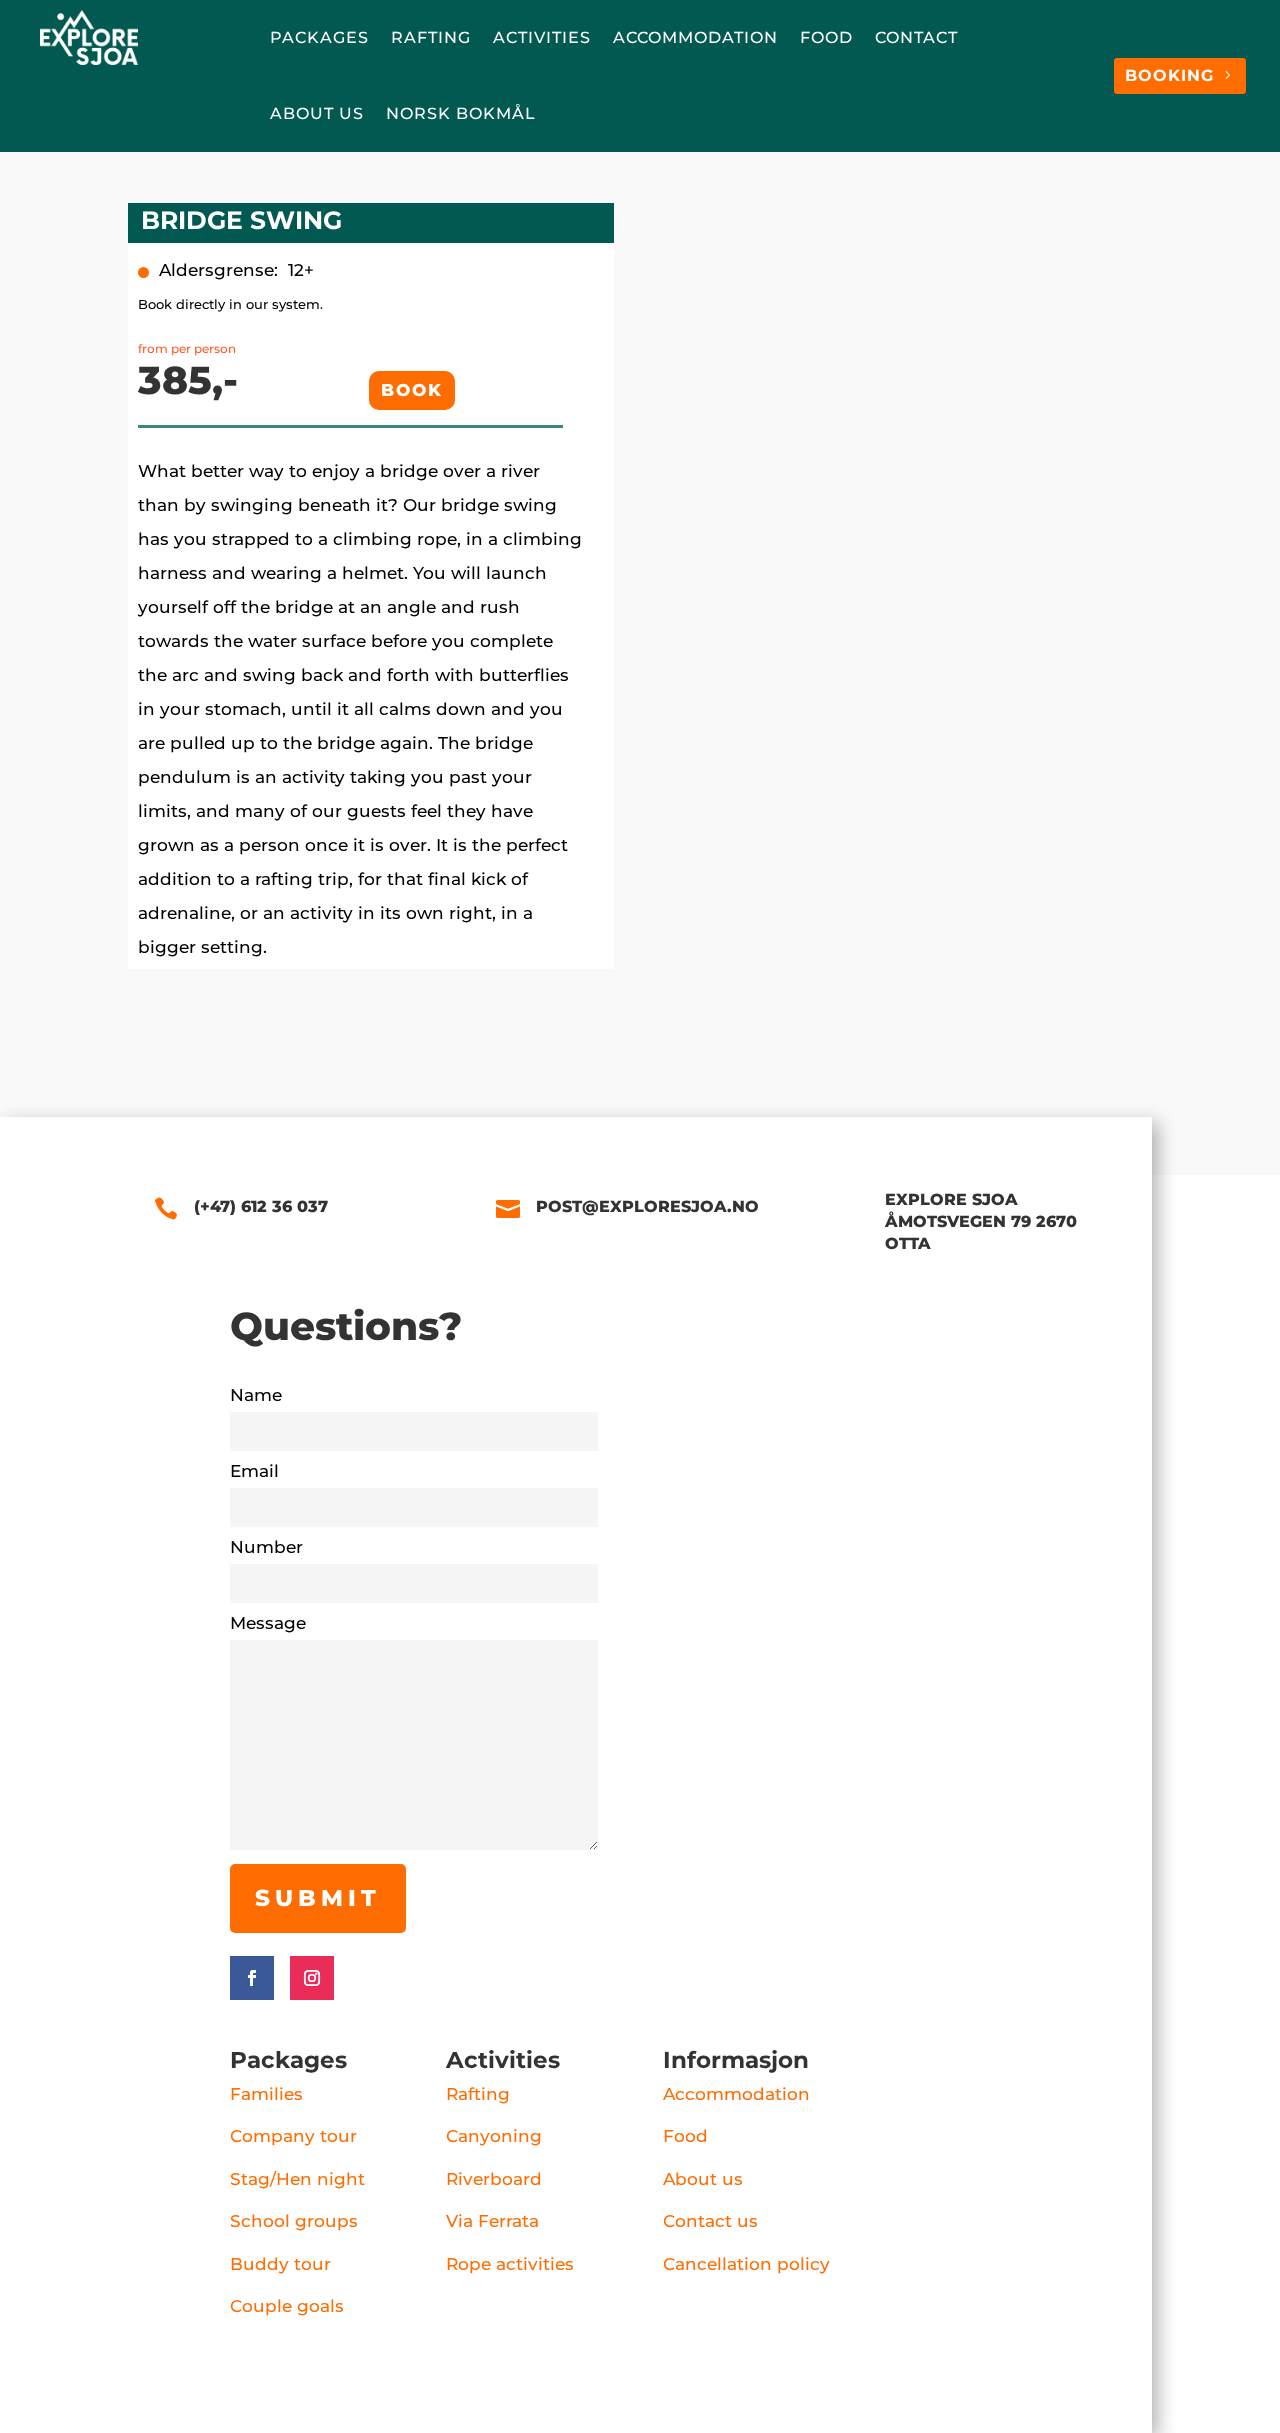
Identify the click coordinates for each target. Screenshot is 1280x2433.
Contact (916, 37)
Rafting (431, 37)
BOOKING (1169, 75)
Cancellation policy (746, 2264)
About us (317, 113)
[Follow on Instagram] (312, 1978)
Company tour (293, 2136)
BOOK (412, 390)
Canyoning (494, 2136)
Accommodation (695, 37)
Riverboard (494, 2179)
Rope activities (510, 2264)
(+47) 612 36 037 (261, 1206)
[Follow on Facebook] (252, 1978)
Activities (542, 37)
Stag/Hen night (297, 2179)
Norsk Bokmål (461, 113)
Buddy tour (280, 2264)
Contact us (710, 2221)
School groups (294, 2221)
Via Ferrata (492, 2221)
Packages (319, 37)
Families (266, 2094)
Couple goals (287, 2306)
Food (826, 37)
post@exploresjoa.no (647, 1206)
